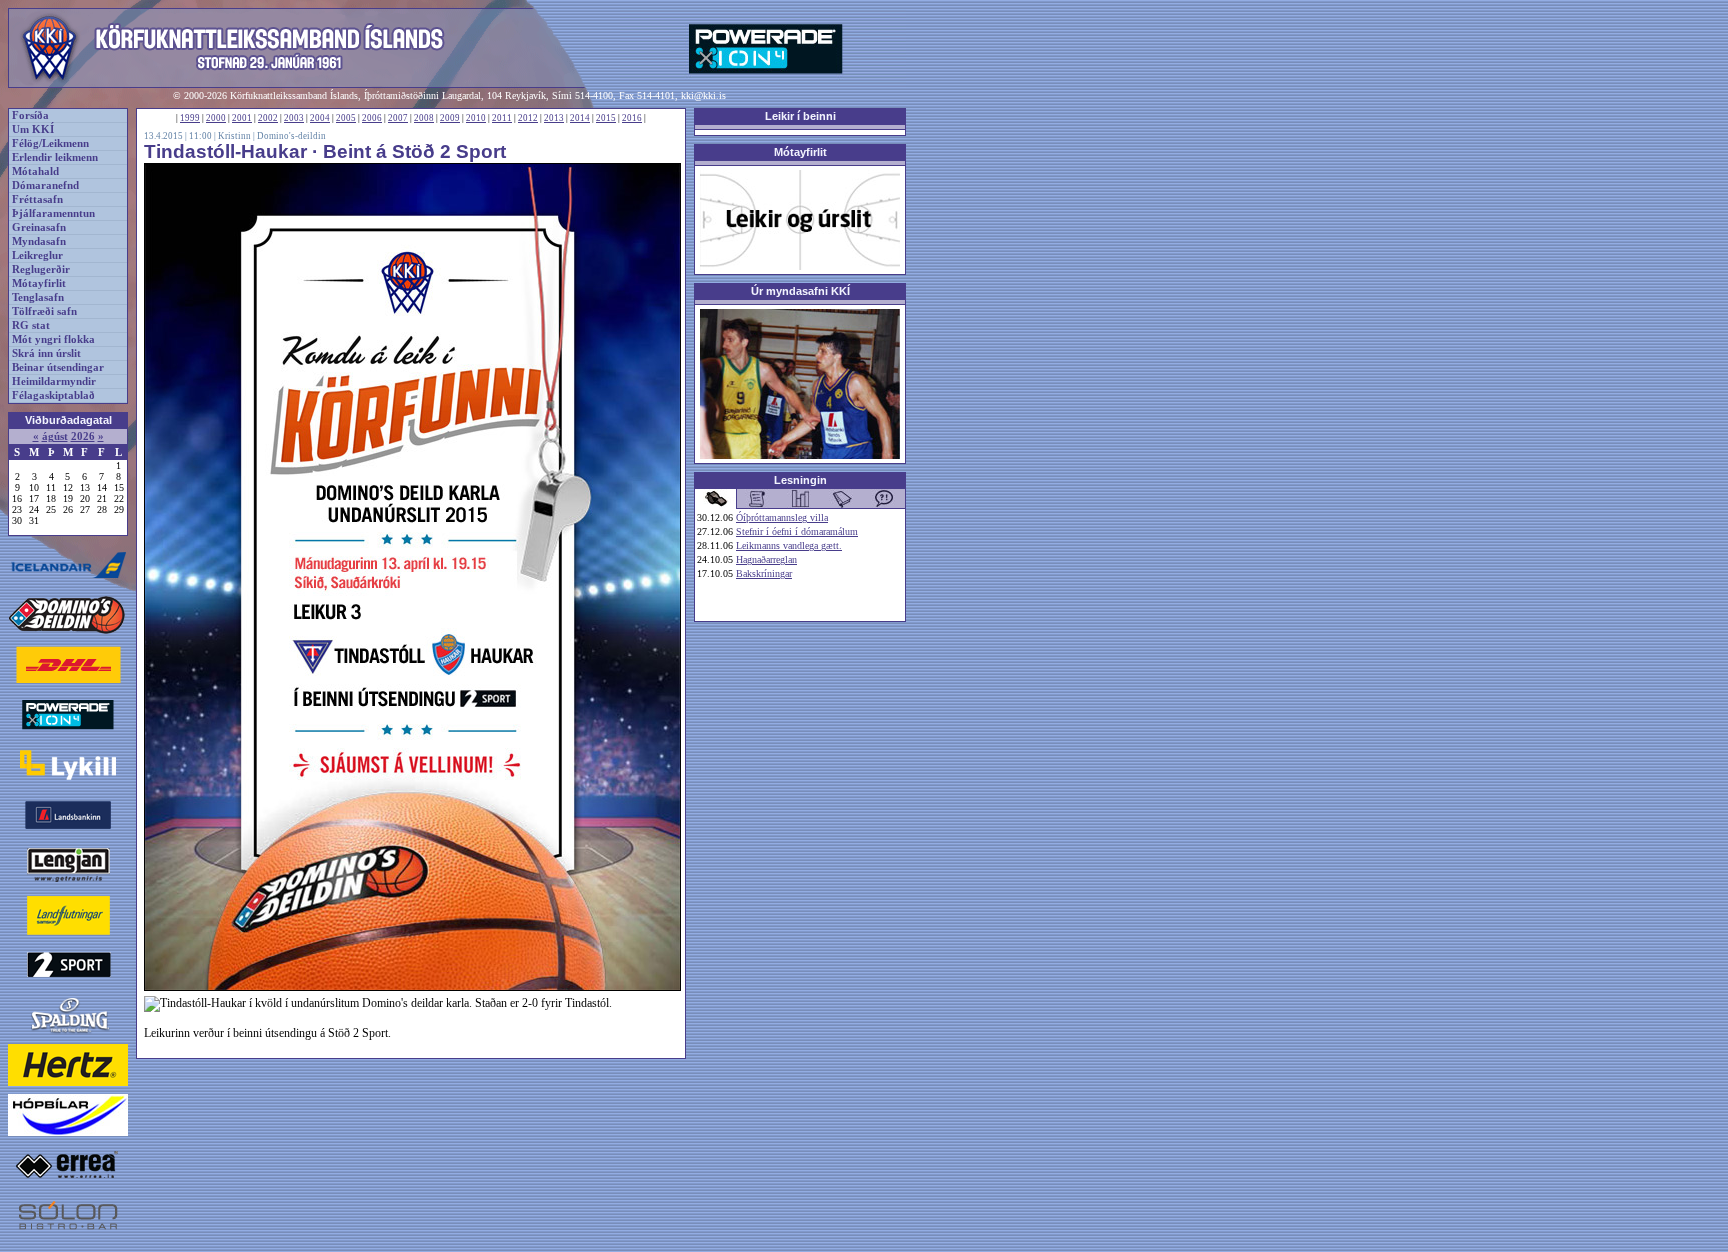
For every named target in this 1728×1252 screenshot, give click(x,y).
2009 (450, 118)
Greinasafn (39, 227)
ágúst (55, 436)
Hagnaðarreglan (766, 559)
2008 (424, 118)
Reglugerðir (41, 269)
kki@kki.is (703, 95)
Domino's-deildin (291, 136)
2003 (294, 118)
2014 (580, 118)
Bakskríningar (764, 573)
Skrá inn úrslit (46, 353)
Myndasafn (39, 241)
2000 (216, 118)
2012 (528, 118)
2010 (476, 118)
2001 (242, 118)
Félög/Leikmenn (50, 143)
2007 (398, 118)
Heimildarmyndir (54, 381)
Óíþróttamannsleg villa (782, 517)
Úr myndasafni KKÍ (800, 291)
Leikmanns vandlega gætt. (789, 545)
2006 (372, 118)
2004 (320, 118)
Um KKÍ (33, 129)
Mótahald (35, 171)
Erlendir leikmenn (55, 157)
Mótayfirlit (39, 283)
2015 (606, 118)
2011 (502, 118)
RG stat (31, 325)
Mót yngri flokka (53, 339)
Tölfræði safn (44, 311)
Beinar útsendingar (58, 367)
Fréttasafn (37, 199)
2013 (554, 118)
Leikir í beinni (800, 116)
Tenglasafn (38, 297)
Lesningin (800, 480)
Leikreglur (37, 255)
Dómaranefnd (45, 185)
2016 (632, 118)
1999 (190, 118)
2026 (83, 436)
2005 (346, 118)
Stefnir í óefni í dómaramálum (797, 531)
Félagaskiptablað (53, 395)
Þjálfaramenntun (53, 213)
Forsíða (30, 115)
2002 (268, 118)
